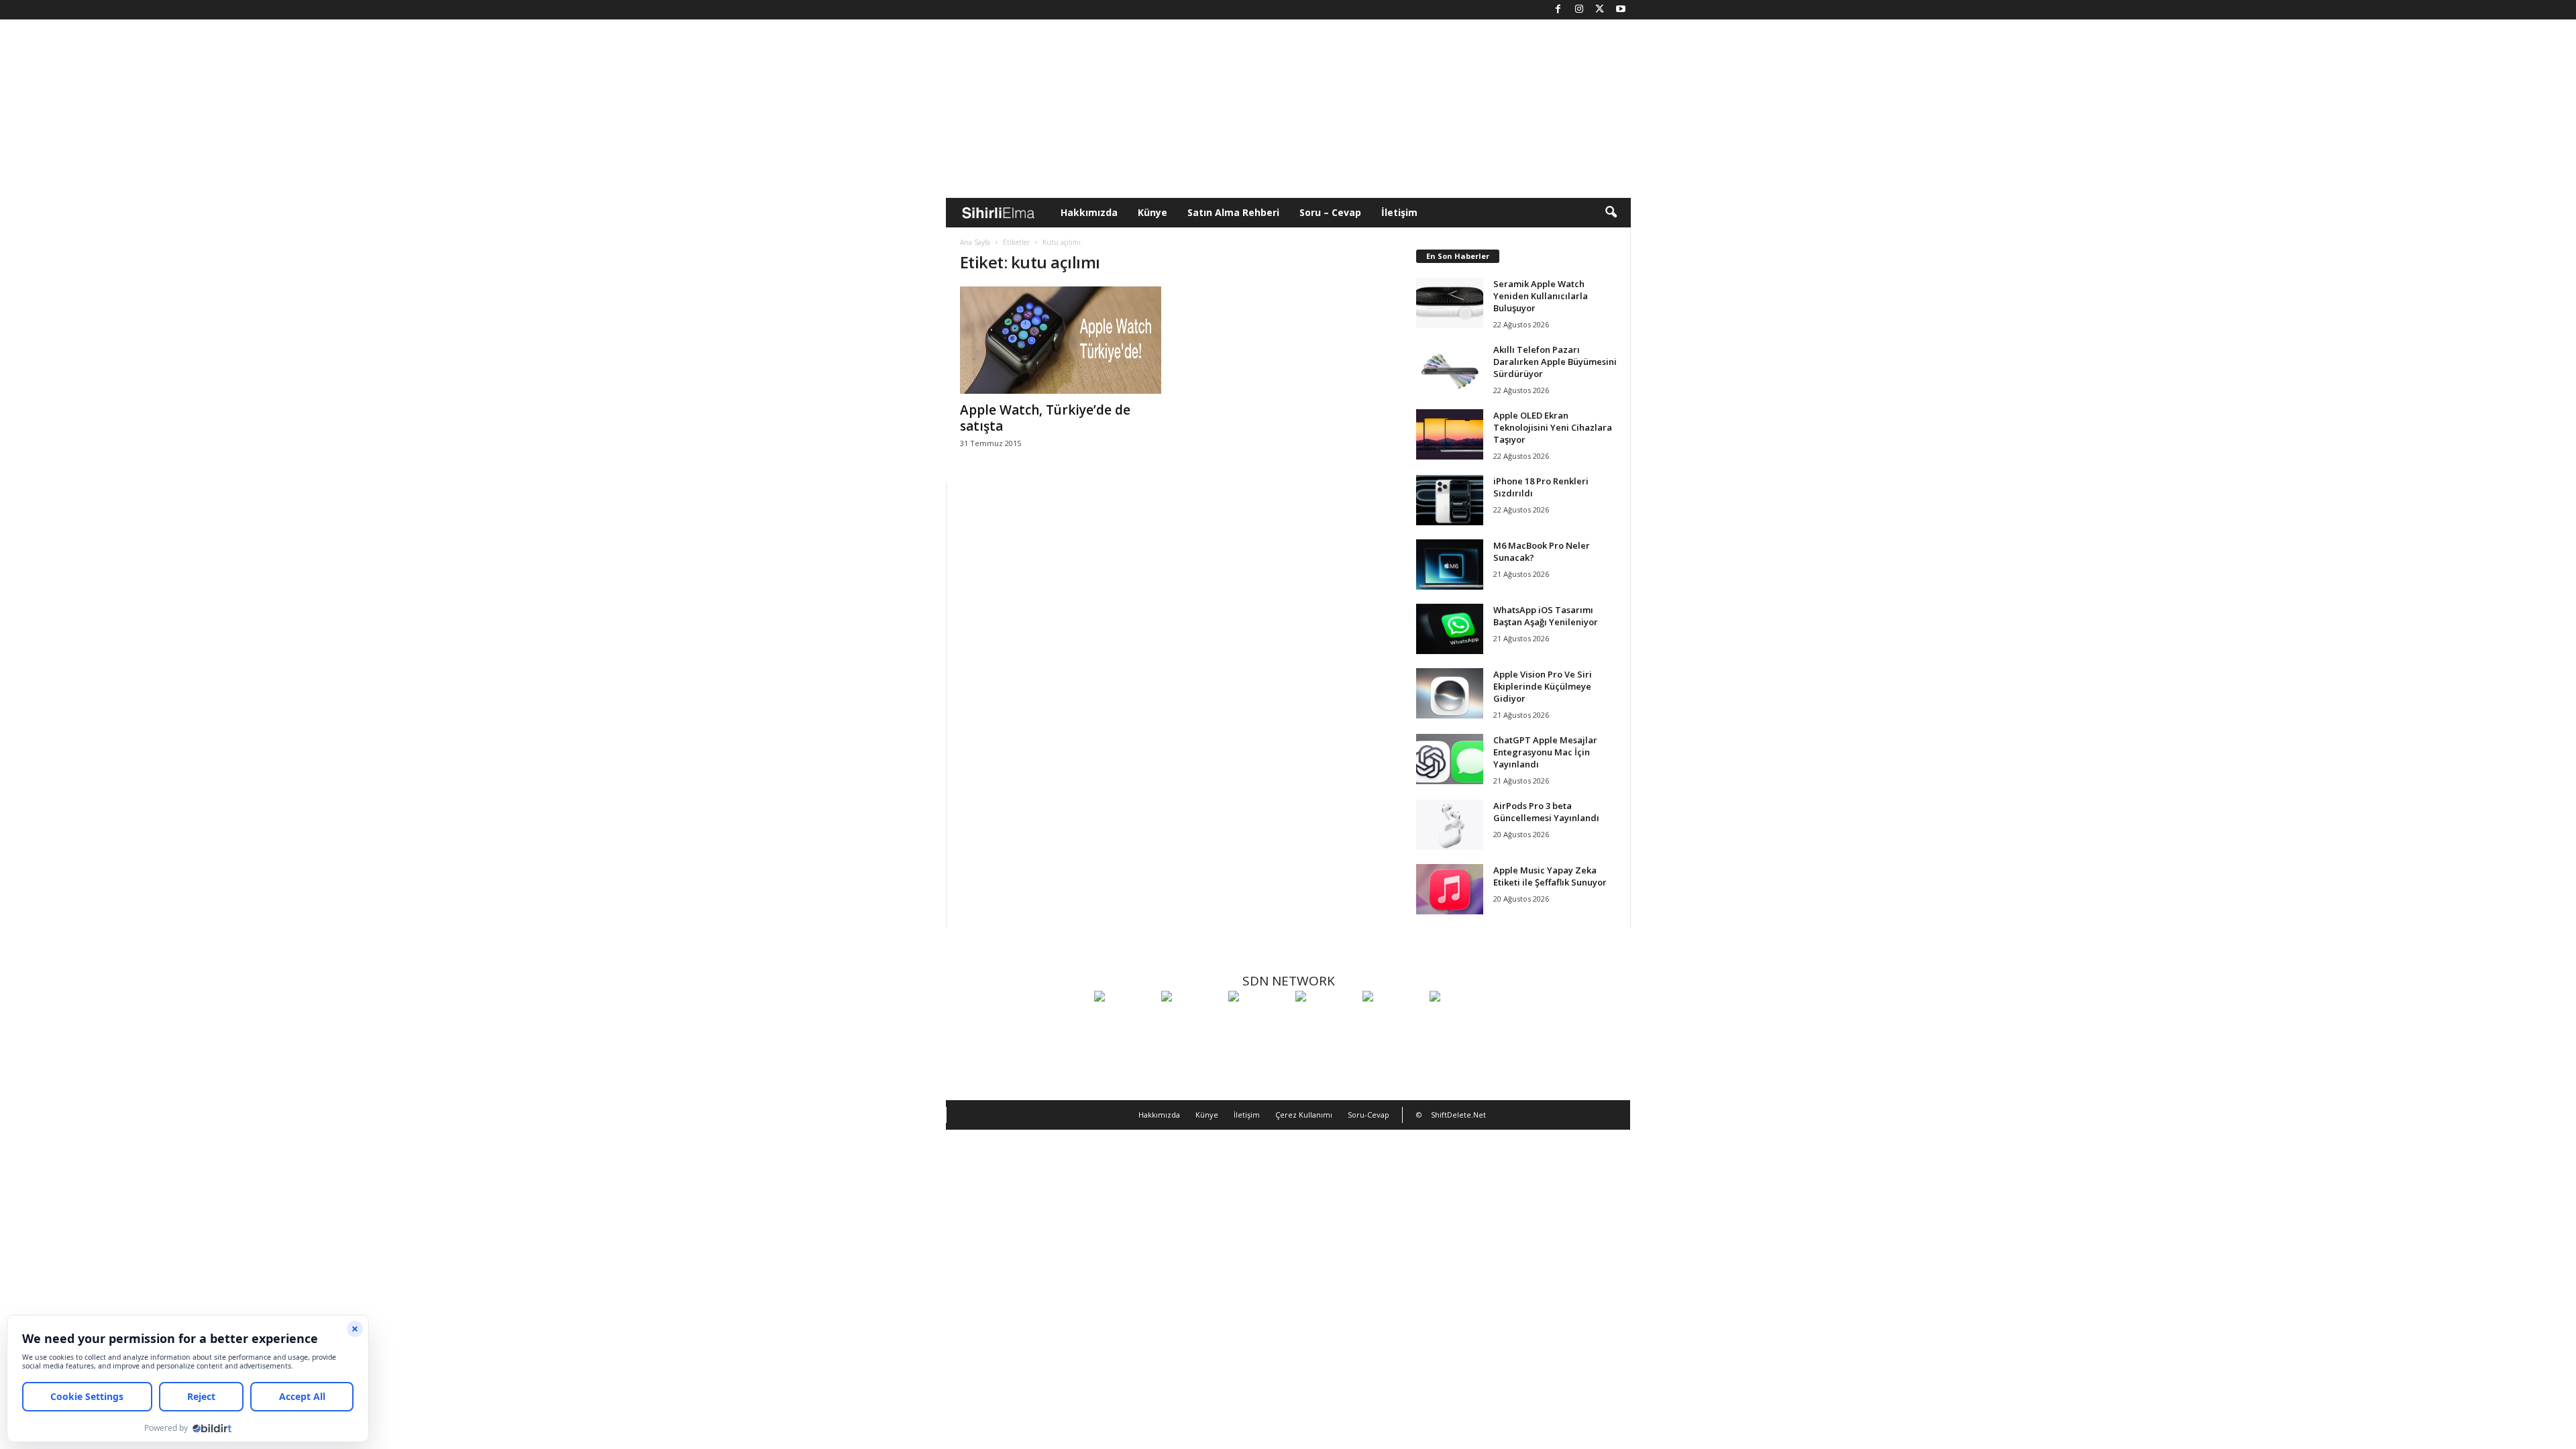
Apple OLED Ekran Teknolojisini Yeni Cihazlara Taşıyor (1553, 427)
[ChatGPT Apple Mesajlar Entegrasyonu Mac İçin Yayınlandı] (1450, 759)
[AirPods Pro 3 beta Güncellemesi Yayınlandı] (1450, 825)
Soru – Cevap (1330, 212)
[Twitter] (1600, 10)
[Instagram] (1579, 10)
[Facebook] (1558, 10)
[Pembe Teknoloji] (1393, 1021)
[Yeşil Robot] (1258, 1021)
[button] (1611, 213)
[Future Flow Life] (1460, 1021)
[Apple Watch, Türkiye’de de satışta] (1061, 340)
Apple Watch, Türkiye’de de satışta (1045, 418)
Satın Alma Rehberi (1233, 212)
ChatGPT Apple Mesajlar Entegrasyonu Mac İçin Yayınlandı (1545, 752)
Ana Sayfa (975, 242)
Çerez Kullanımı (1304, 1115)
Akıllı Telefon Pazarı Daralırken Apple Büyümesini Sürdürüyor (1555, 362)
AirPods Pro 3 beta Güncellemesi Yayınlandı (1546, 812)
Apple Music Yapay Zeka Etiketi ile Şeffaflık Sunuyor (1550, 876)
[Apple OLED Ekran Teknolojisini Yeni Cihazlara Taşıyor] (1450, 434)
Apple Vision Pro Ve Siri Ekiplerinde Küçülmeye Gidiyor (1543, 686)
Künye (1152, 212)
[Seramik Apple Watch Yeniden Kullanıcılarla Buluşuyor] (1450, 303)
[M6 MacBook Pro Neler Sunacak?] (1450, 565)
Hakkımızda (1089, 212)
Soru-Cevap (1368, 1115)
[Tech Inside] (1326, 1021)
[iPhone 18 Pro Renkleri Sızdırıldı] (1450, 500)
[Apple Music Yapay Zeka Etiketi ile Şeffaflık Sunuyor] (1450, 889)
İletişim (1399, 212)
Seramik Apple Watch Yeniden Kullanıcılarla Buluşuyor (1541, 296)
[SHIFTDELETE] (1124, 1021)
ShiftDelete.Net (1458, 1115)
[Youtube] (1621, 10)
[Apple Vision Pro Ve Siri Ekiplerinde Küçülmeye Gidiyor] (1450, 693)
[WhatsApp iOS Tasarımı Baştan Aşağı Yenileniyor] (1450, 629)
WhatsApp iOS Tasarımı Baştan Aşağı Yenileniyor (1546, 616)
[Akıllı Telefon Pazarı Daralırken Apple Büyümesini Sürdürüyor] (1450, 369)
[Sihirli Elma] (1191, 1021)
